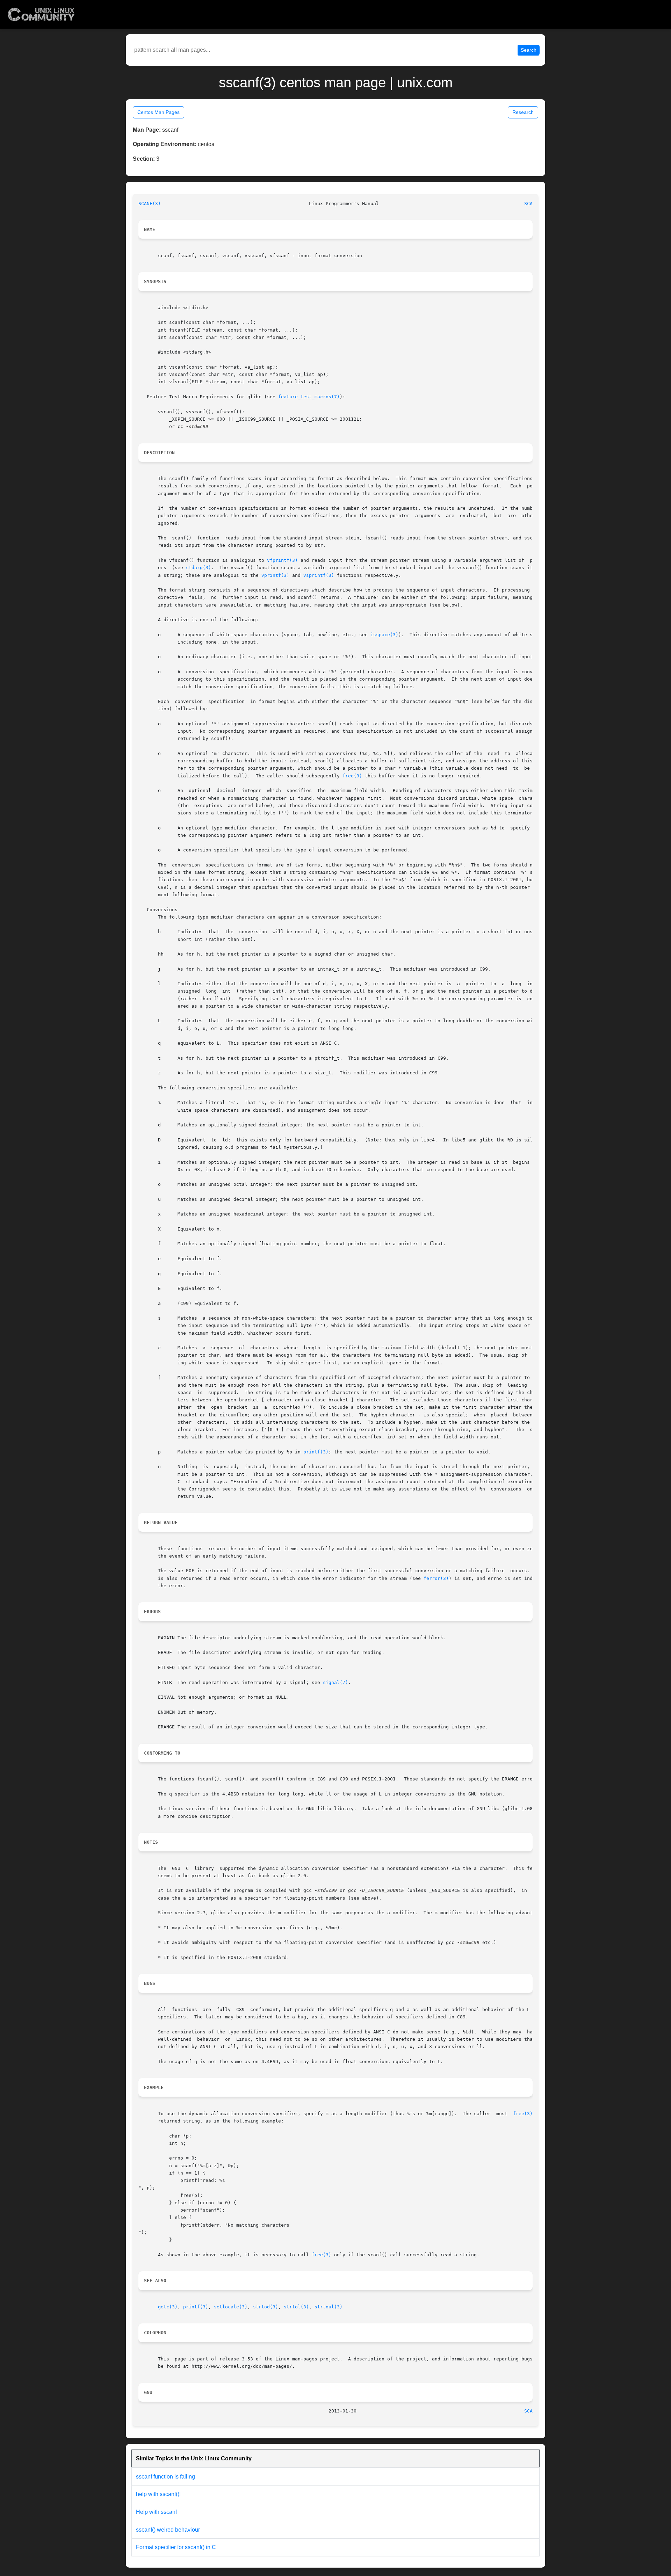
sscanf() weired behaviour (168, 2530)
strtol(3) (296, 2307)
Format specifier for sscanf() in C (176, 2547)
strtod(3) (266, 2307)
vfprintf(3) (282, 560)
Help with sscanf (156, 2512)
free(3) (352, 776)
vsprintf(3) (319, 575)
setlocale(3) (231, 2307)
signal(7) (335, 1682)
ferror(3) (436, 1578)
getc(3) (168, 2307)
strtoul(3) (329, 2307)
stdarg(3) (199, 568)
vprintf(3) (275, 575)
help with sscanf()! (158, 2494)
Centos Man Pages (158, 112)
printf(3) (316, 1452)
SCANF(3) (150, 204)
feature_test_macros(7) (309, 397)
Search (529, 50)
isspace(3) (384, 635)
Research (523, 112)
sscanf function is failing (165, 2477)
